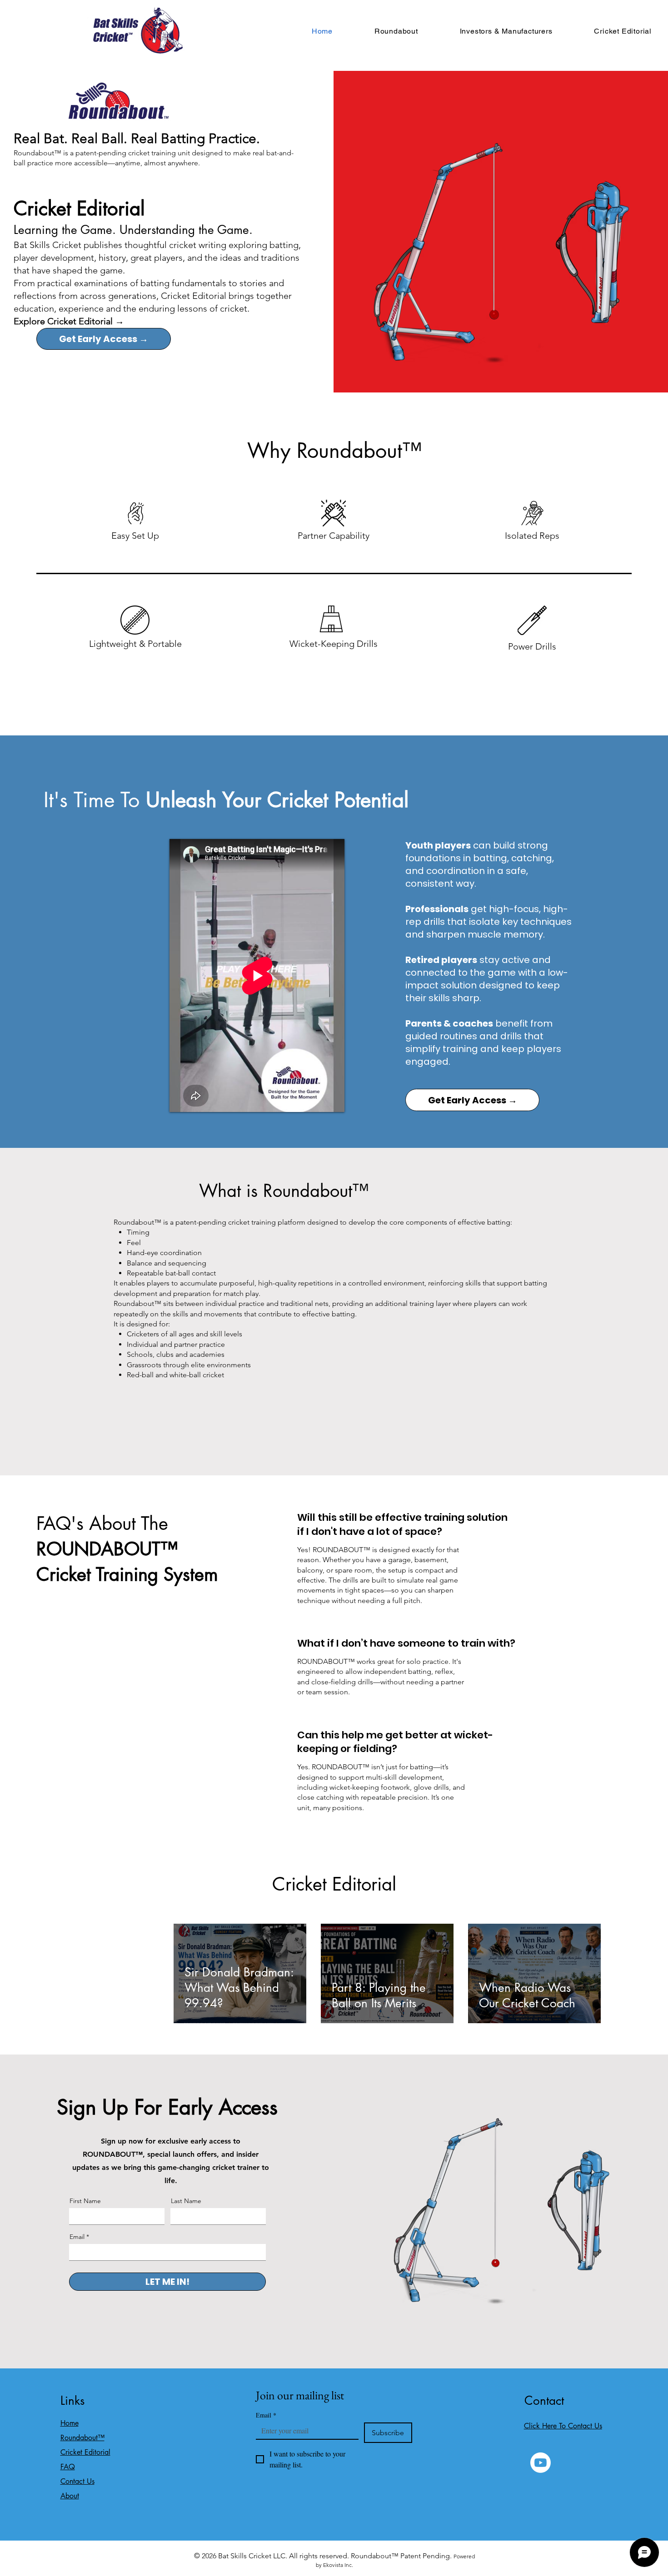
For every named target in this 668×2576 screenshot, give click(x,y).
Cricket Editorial (85, 2452)
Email (77, 2237)
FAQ (68, 2467)
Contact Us (77, 2481)
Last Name (186, 2201)
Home (70, 2423)
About (70, 2496)
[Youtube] (541, 2463)
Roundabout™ (82, 2438)
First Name (85, 2201)
